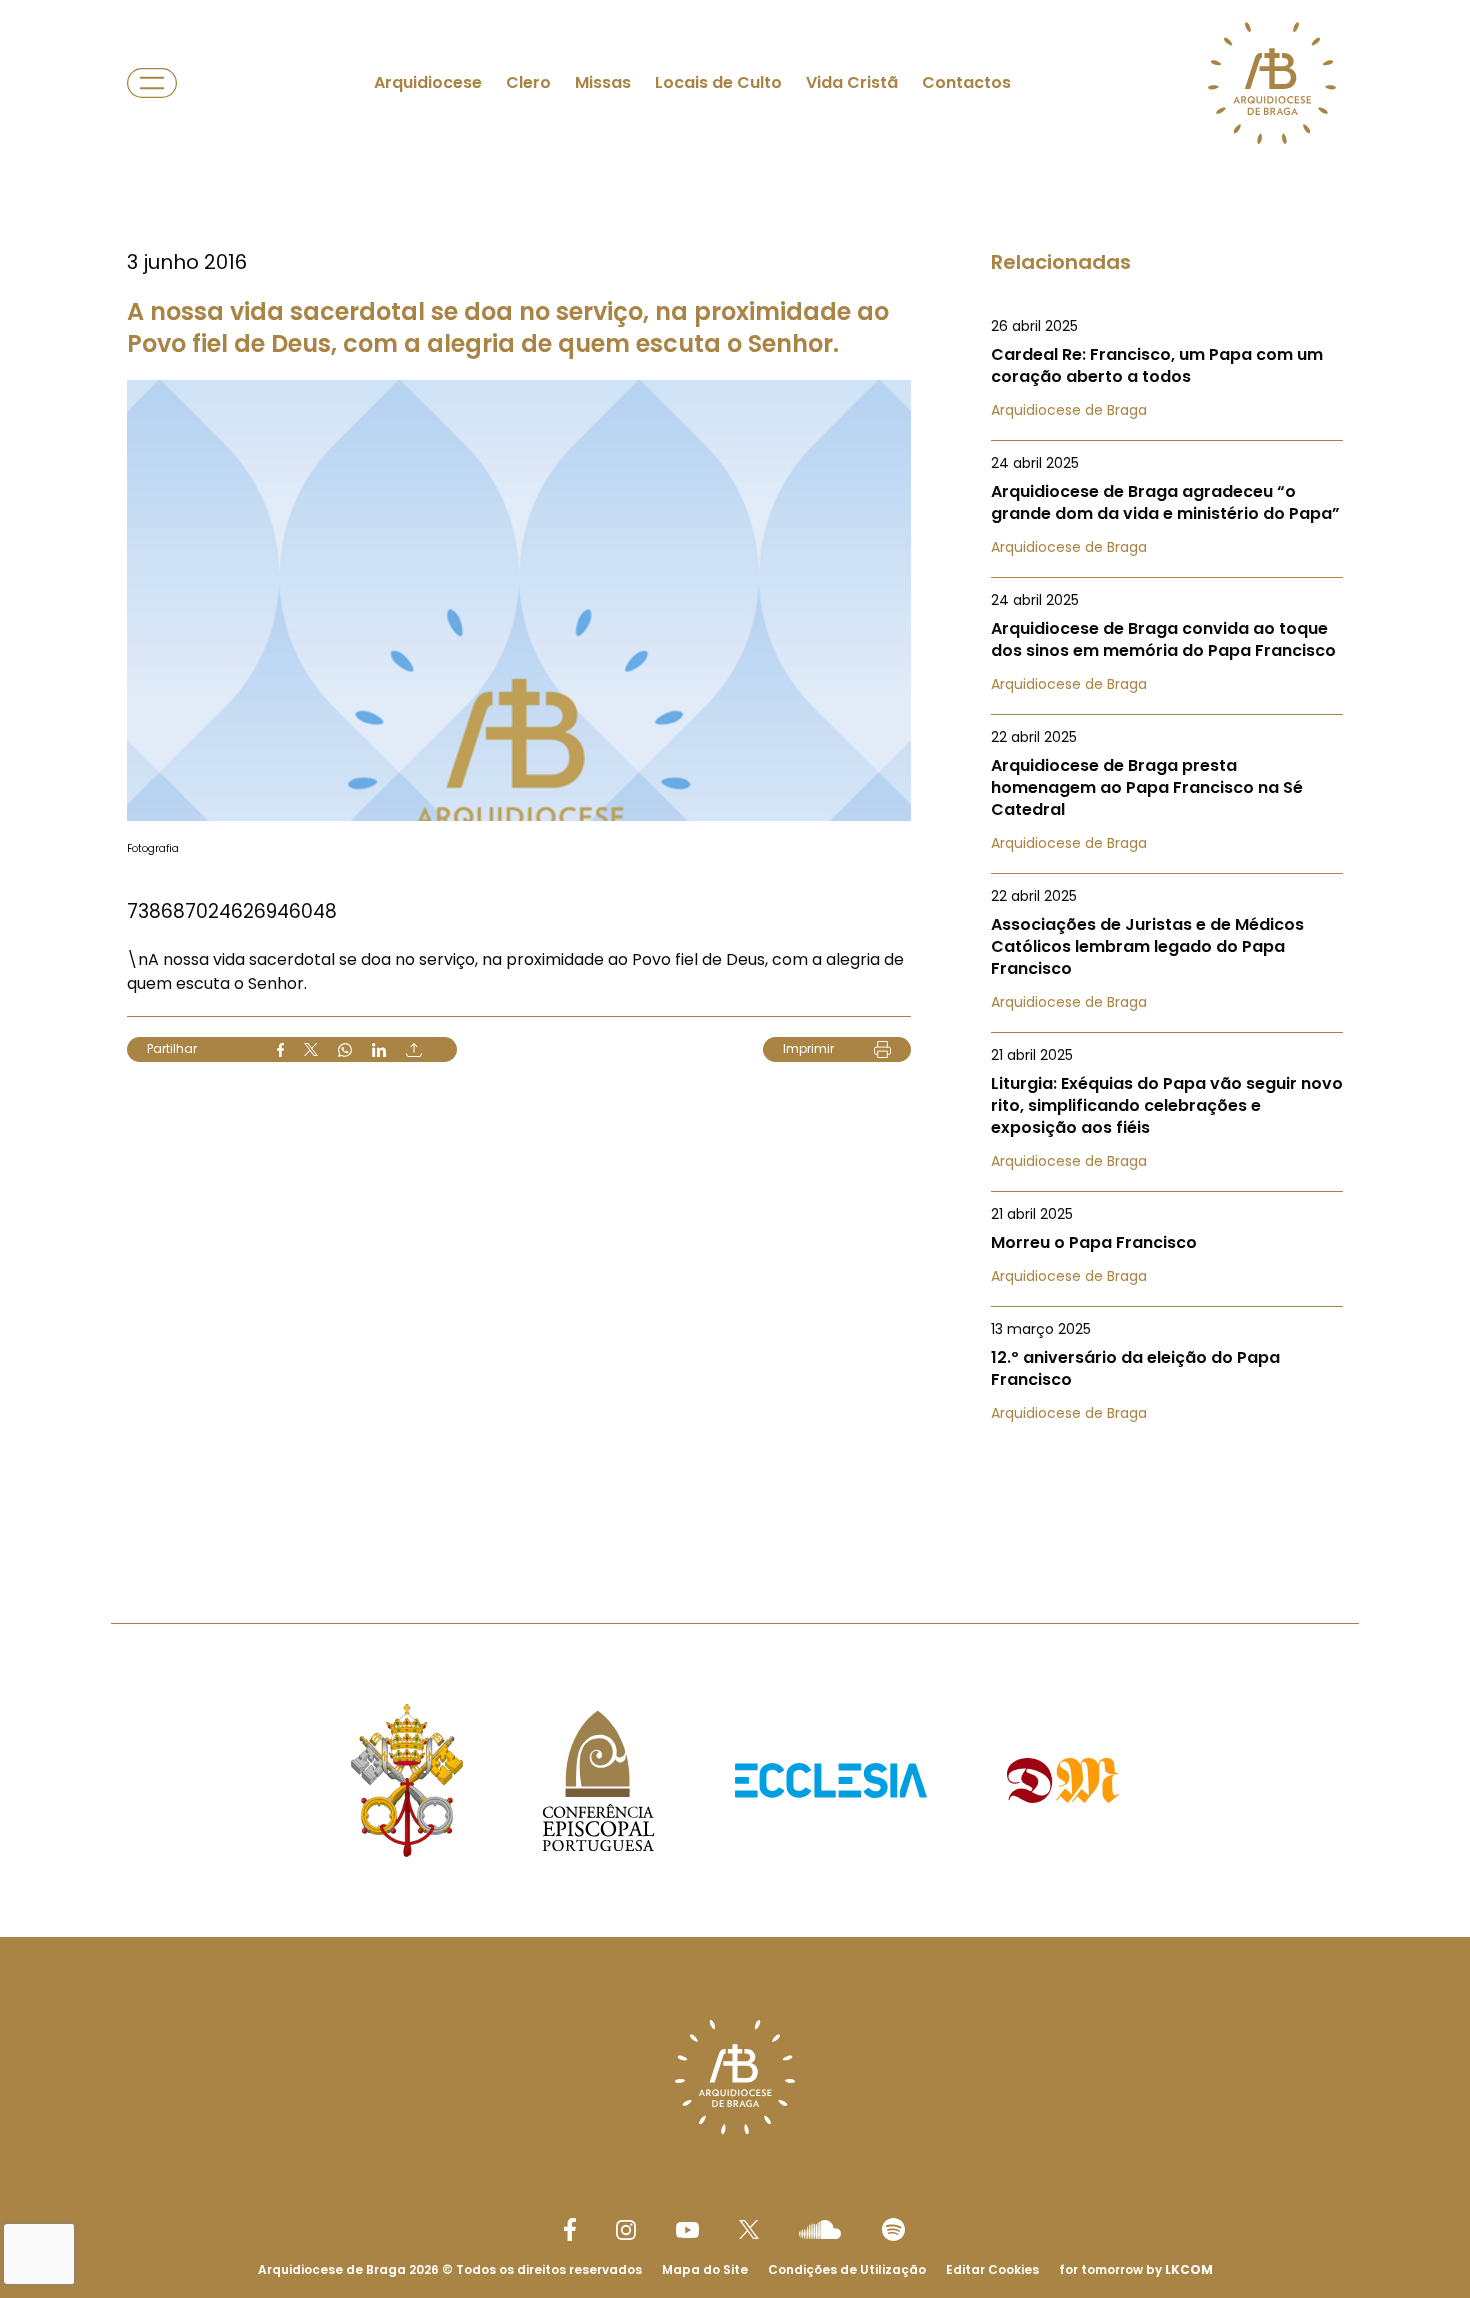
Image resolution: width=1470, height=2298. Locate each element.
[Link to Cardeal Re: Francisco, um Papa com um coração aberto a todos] (1167, 368)
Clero (528, 82)
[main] (735, 771)
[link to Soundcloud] (820, 2229)
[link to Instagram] (626, 2230)
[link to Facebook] (570, 2229)
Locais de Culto (718, 82)
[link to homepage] (1272, 83)
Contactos (966, 82)
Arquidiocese (428, 82)
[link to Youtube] (687, 2230)
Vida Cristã (852, 82)
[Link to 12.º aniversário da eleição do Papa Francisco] (1167, 1371)
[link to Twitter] (749, 2229)
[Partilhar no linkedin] (379, 1050)
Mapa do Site (705, 2269)
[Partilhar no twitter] (311, 1049)
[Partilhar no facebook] (280, 1050)
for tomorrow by (1136, 2269)
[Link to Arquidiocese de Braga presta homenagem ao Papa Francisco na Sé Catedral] (1167, 790)
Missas (603, 82)
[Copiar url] (414, 1050)
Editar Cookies (992, 2270)
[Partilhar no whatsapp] (345, 1050)
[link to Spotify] (893, 2229)
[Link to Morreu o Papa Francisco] (1167, 1245)
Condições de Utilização (847, 2269)
